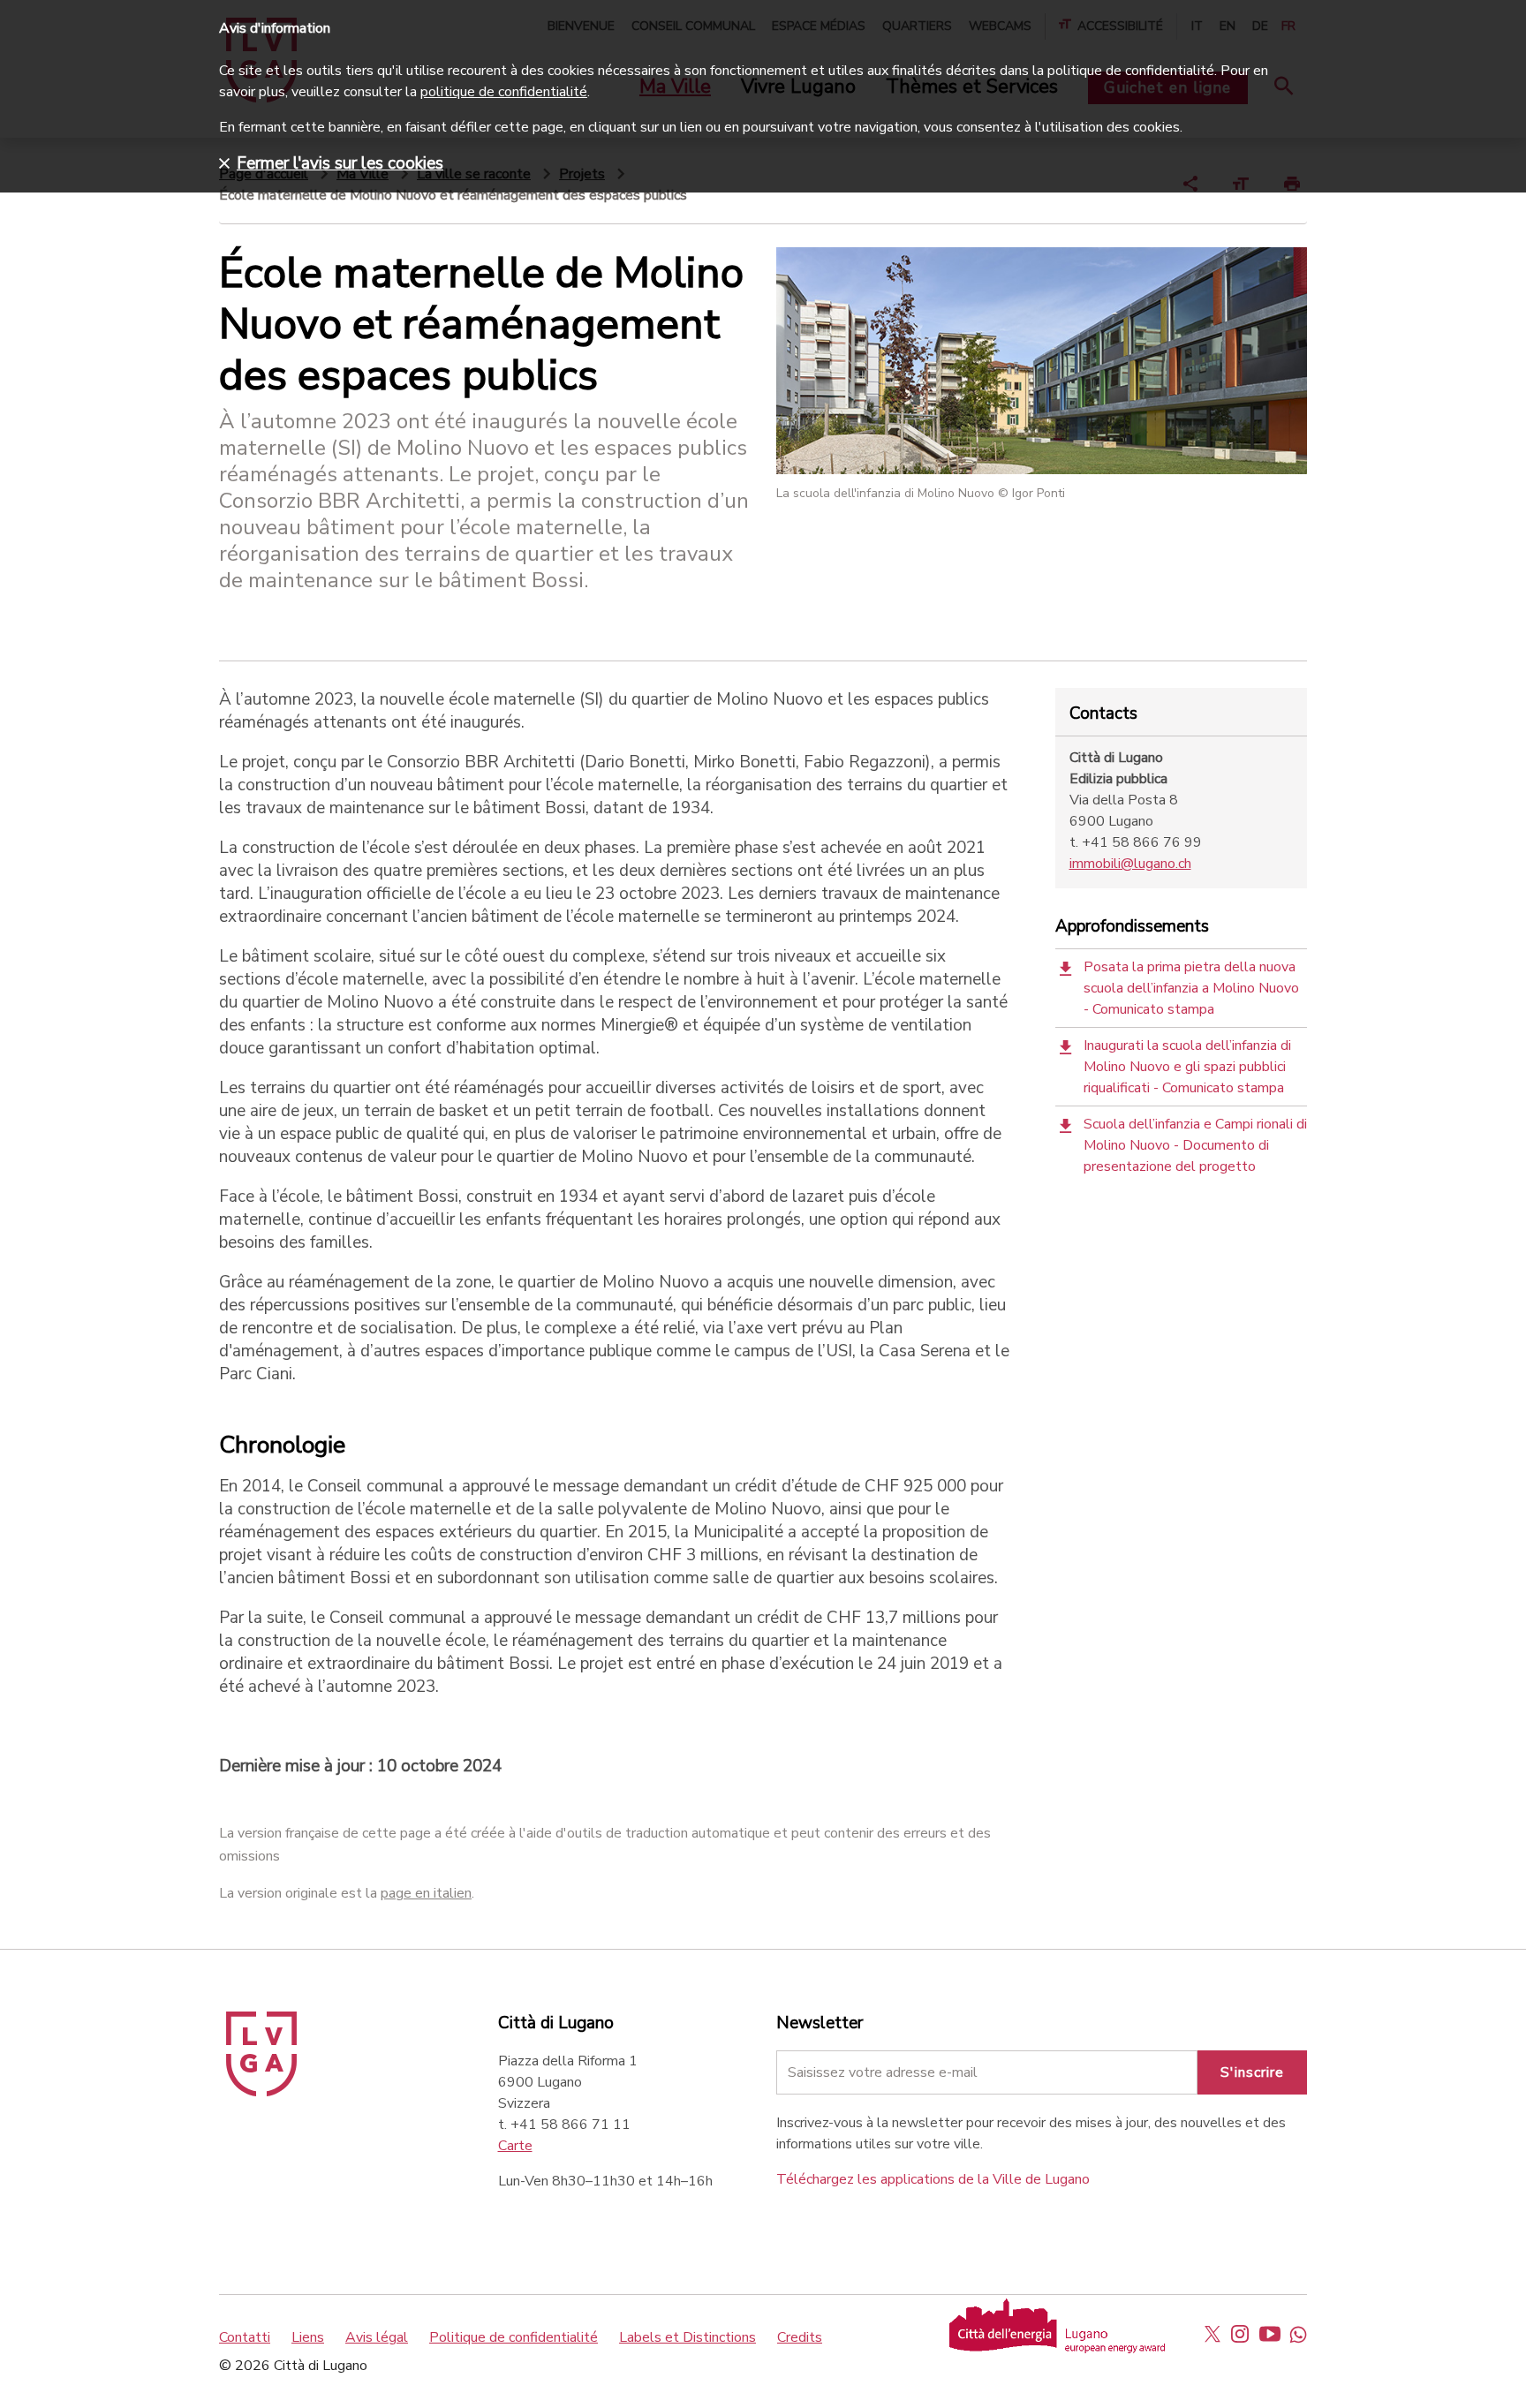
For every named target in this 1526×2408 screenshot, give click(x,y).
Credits (800, 2337)
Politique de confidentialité (514, 2337)
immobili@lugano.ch (1130, 864)
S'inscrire (1252, 2072)
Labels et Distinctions (687, 2337)
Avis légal (377, 2337)
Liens (308, 2337)
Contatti (245, 2337)
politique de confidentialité (504, 92)
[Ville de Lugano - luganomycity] (1212, 2334)
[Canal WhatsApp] (1298, 2334)
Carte (515, 2146)
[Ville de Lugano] (261, 2092)
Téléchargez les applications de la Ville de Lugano (933, 2179)
